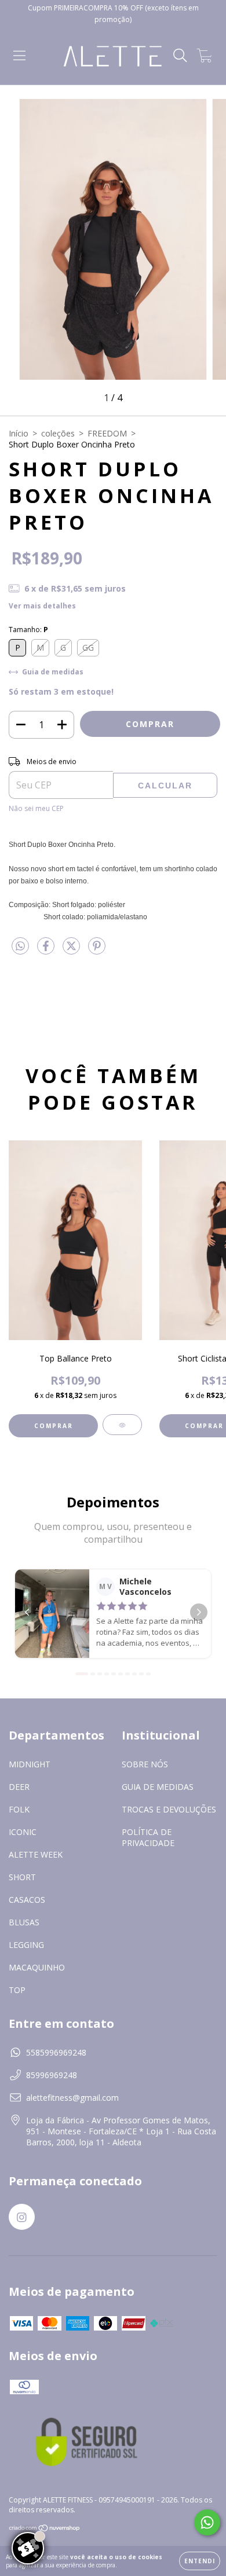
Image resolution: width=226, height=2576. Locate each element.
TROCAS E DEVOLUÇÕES (169, 1809)
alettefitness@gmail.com (72, 2098)
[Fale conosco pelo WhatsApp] (207, 2522)
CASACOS (27, 1900)
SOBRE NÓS (145, 1764)
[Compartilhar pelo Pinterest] (97, 950)
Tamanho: (28, 630)
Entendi (200, 2561)
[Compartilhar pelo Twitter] (72, 950)
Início (19, 433)
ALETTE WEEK (36, 1854)
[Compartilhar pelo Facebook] (47, 950)
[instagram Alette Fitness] (22, 2217)
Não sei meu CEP (36, 808)
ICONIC (23, 1832)
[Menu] (19, 56)
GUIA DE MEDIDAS (158, 1787)
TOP (17, 1990)
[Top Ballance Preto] (122, 1425)
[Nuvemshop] (45, 2529)
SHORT (22, 1877)
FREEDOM (107, 433)
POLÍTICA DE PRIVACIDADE (148, 1837)
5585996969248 (56, 2052)
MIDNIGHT (30, 1764)
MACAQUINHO (37, 1967)
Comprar (54, 1426)
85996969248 (52, 2075)
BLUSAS (24, 1922)
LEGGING (26, 1945)
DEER (19, 1787)
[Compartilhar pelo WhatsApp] (20, 946)
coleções (58, 433)
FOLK (19, 1809)
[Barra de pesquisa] (180, 56)
